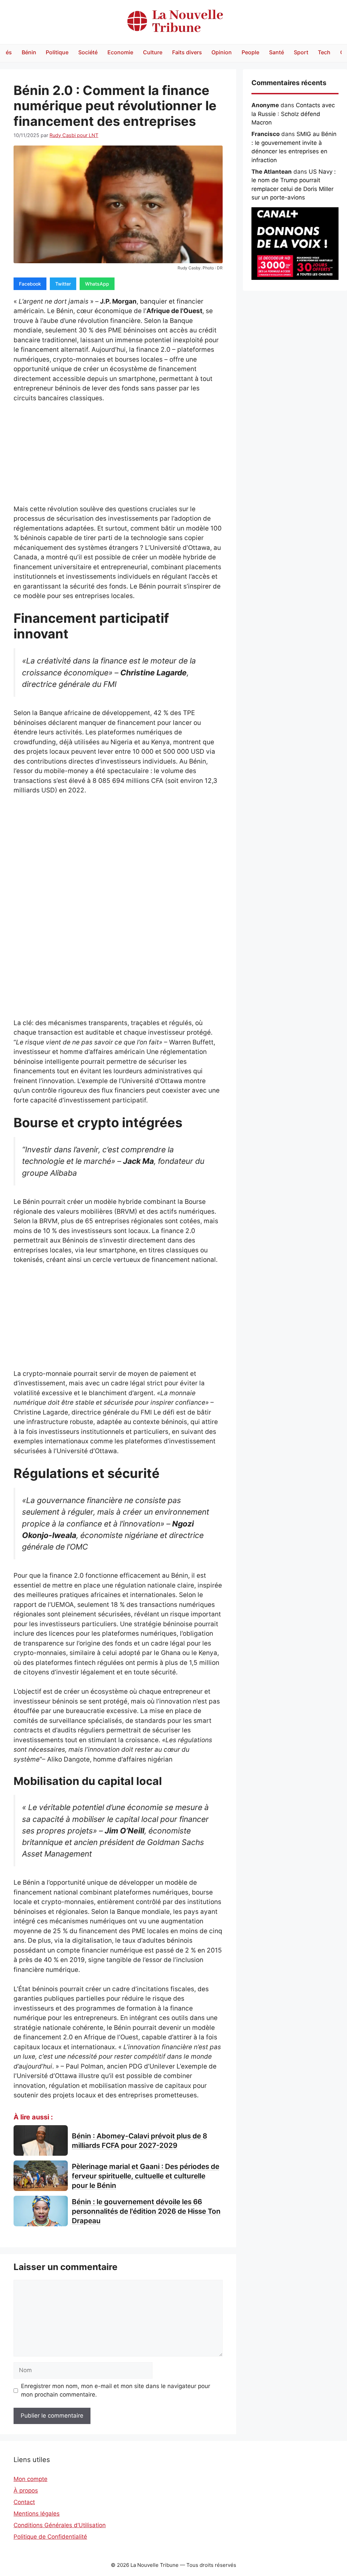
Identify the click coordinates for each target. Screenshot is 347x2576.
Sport (301, 52)
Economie (120, 52)
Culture (153, 52)
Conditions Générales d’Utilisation (60, 2525)
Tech (324, 52)
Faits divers (187, 52)
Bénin (29, 52)
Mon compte (30, 2479)
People (250, 52)
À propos (26, 2491)
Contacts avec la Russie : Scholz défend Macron (293, 114)
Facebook (30, 284)
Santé (277, 52)
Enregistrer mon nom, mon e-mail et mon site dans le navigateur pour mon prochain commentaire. (116, 2390)
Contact (24, 2502)
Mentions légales (37, 2514)
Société (88, 52)
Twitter (63, 284)
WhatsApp (97, 284)
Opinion (222, 52)
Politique (57, 52)
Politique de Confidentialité (50, 2537)
